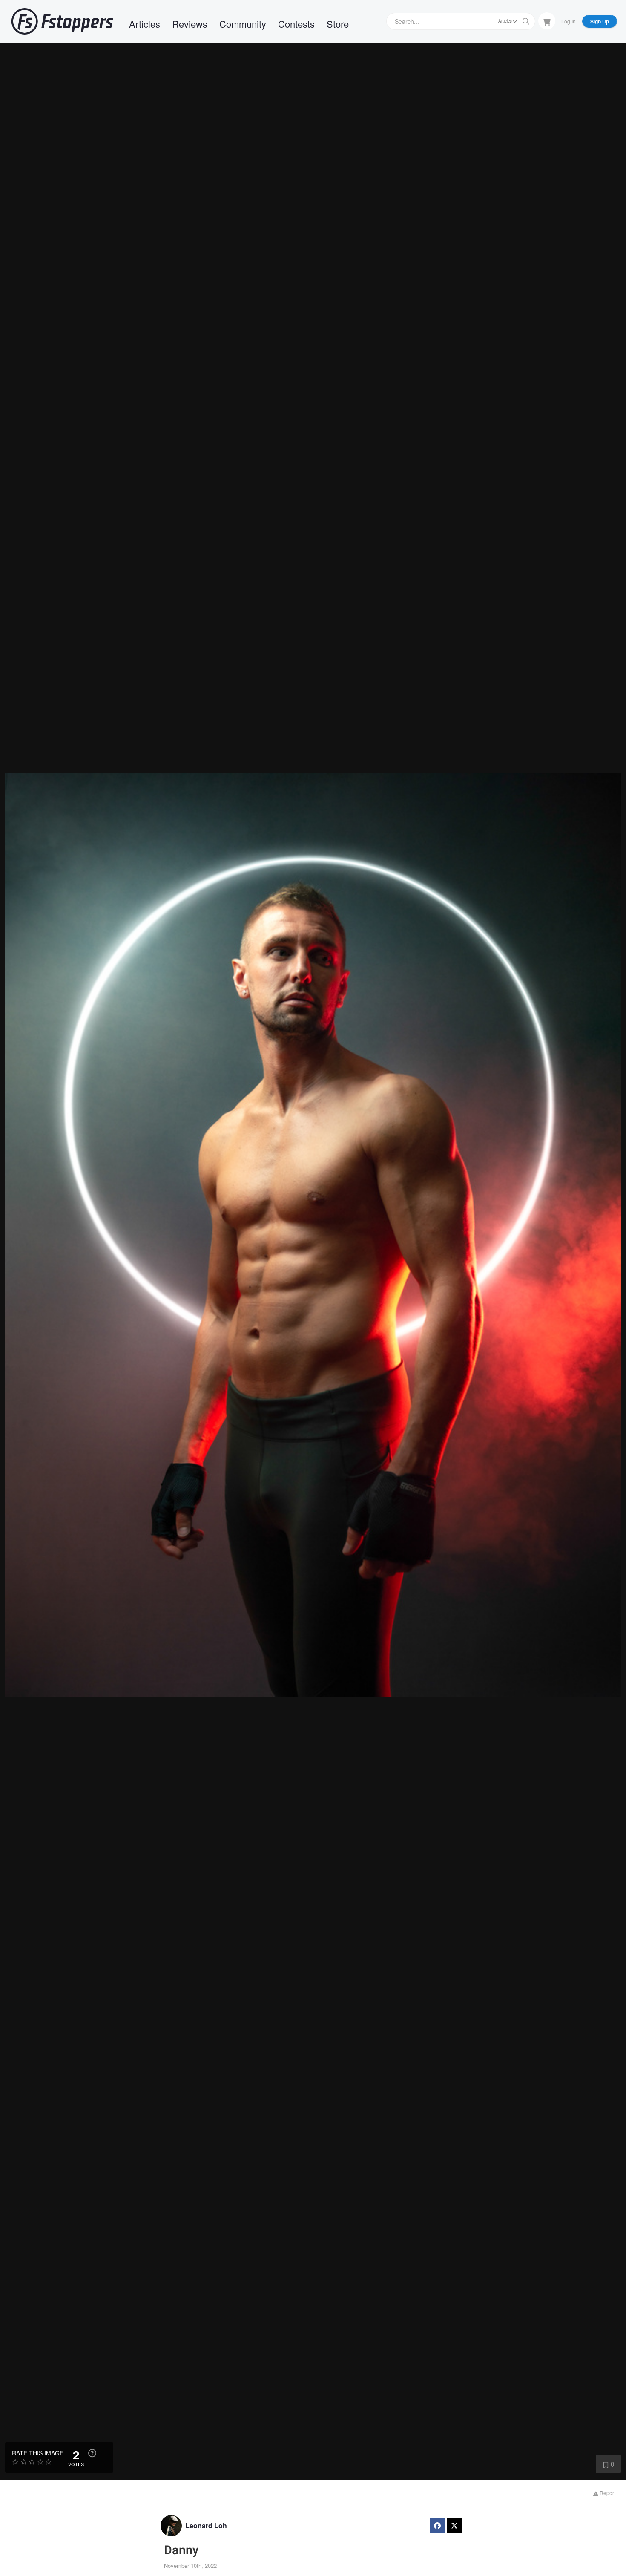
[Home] (62, 21)
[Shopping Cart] (547, 21)
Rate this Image (38, 2453)
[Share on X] (454, 2526)
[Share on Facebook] (437, 2526)
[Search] (526, 21)
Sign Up (600, 21)
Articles (145, 24)
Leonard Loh (206, 2526)
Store (338, 24)
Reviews (190, 24)
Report (607, 2493)
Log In (569, 21)
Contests (296, 24)
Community (243, 24)
